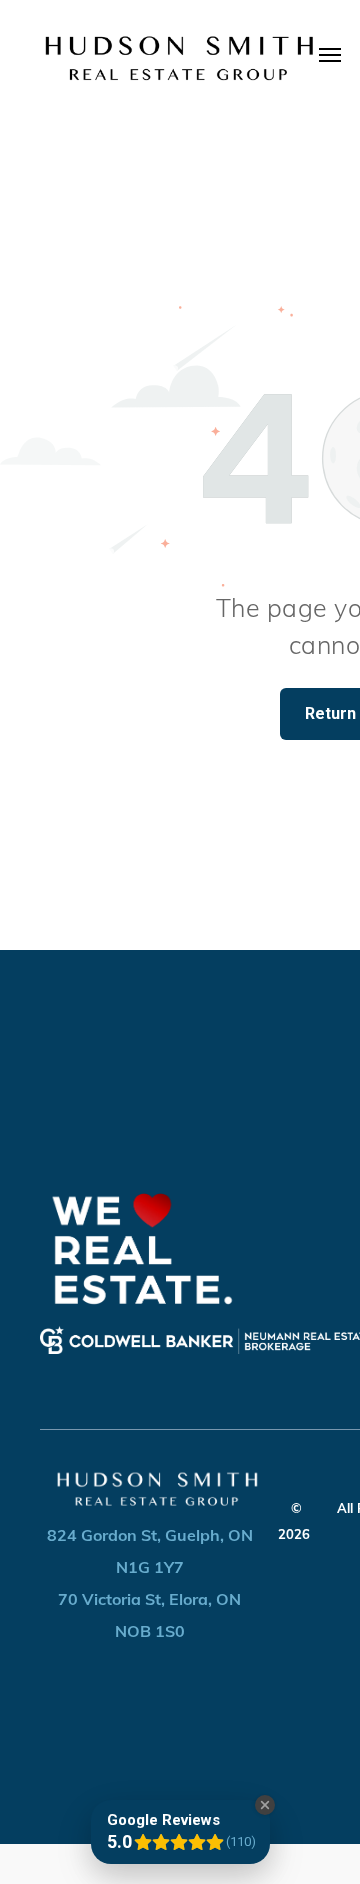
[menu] (330, 55)
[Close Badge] (265, 1805)
